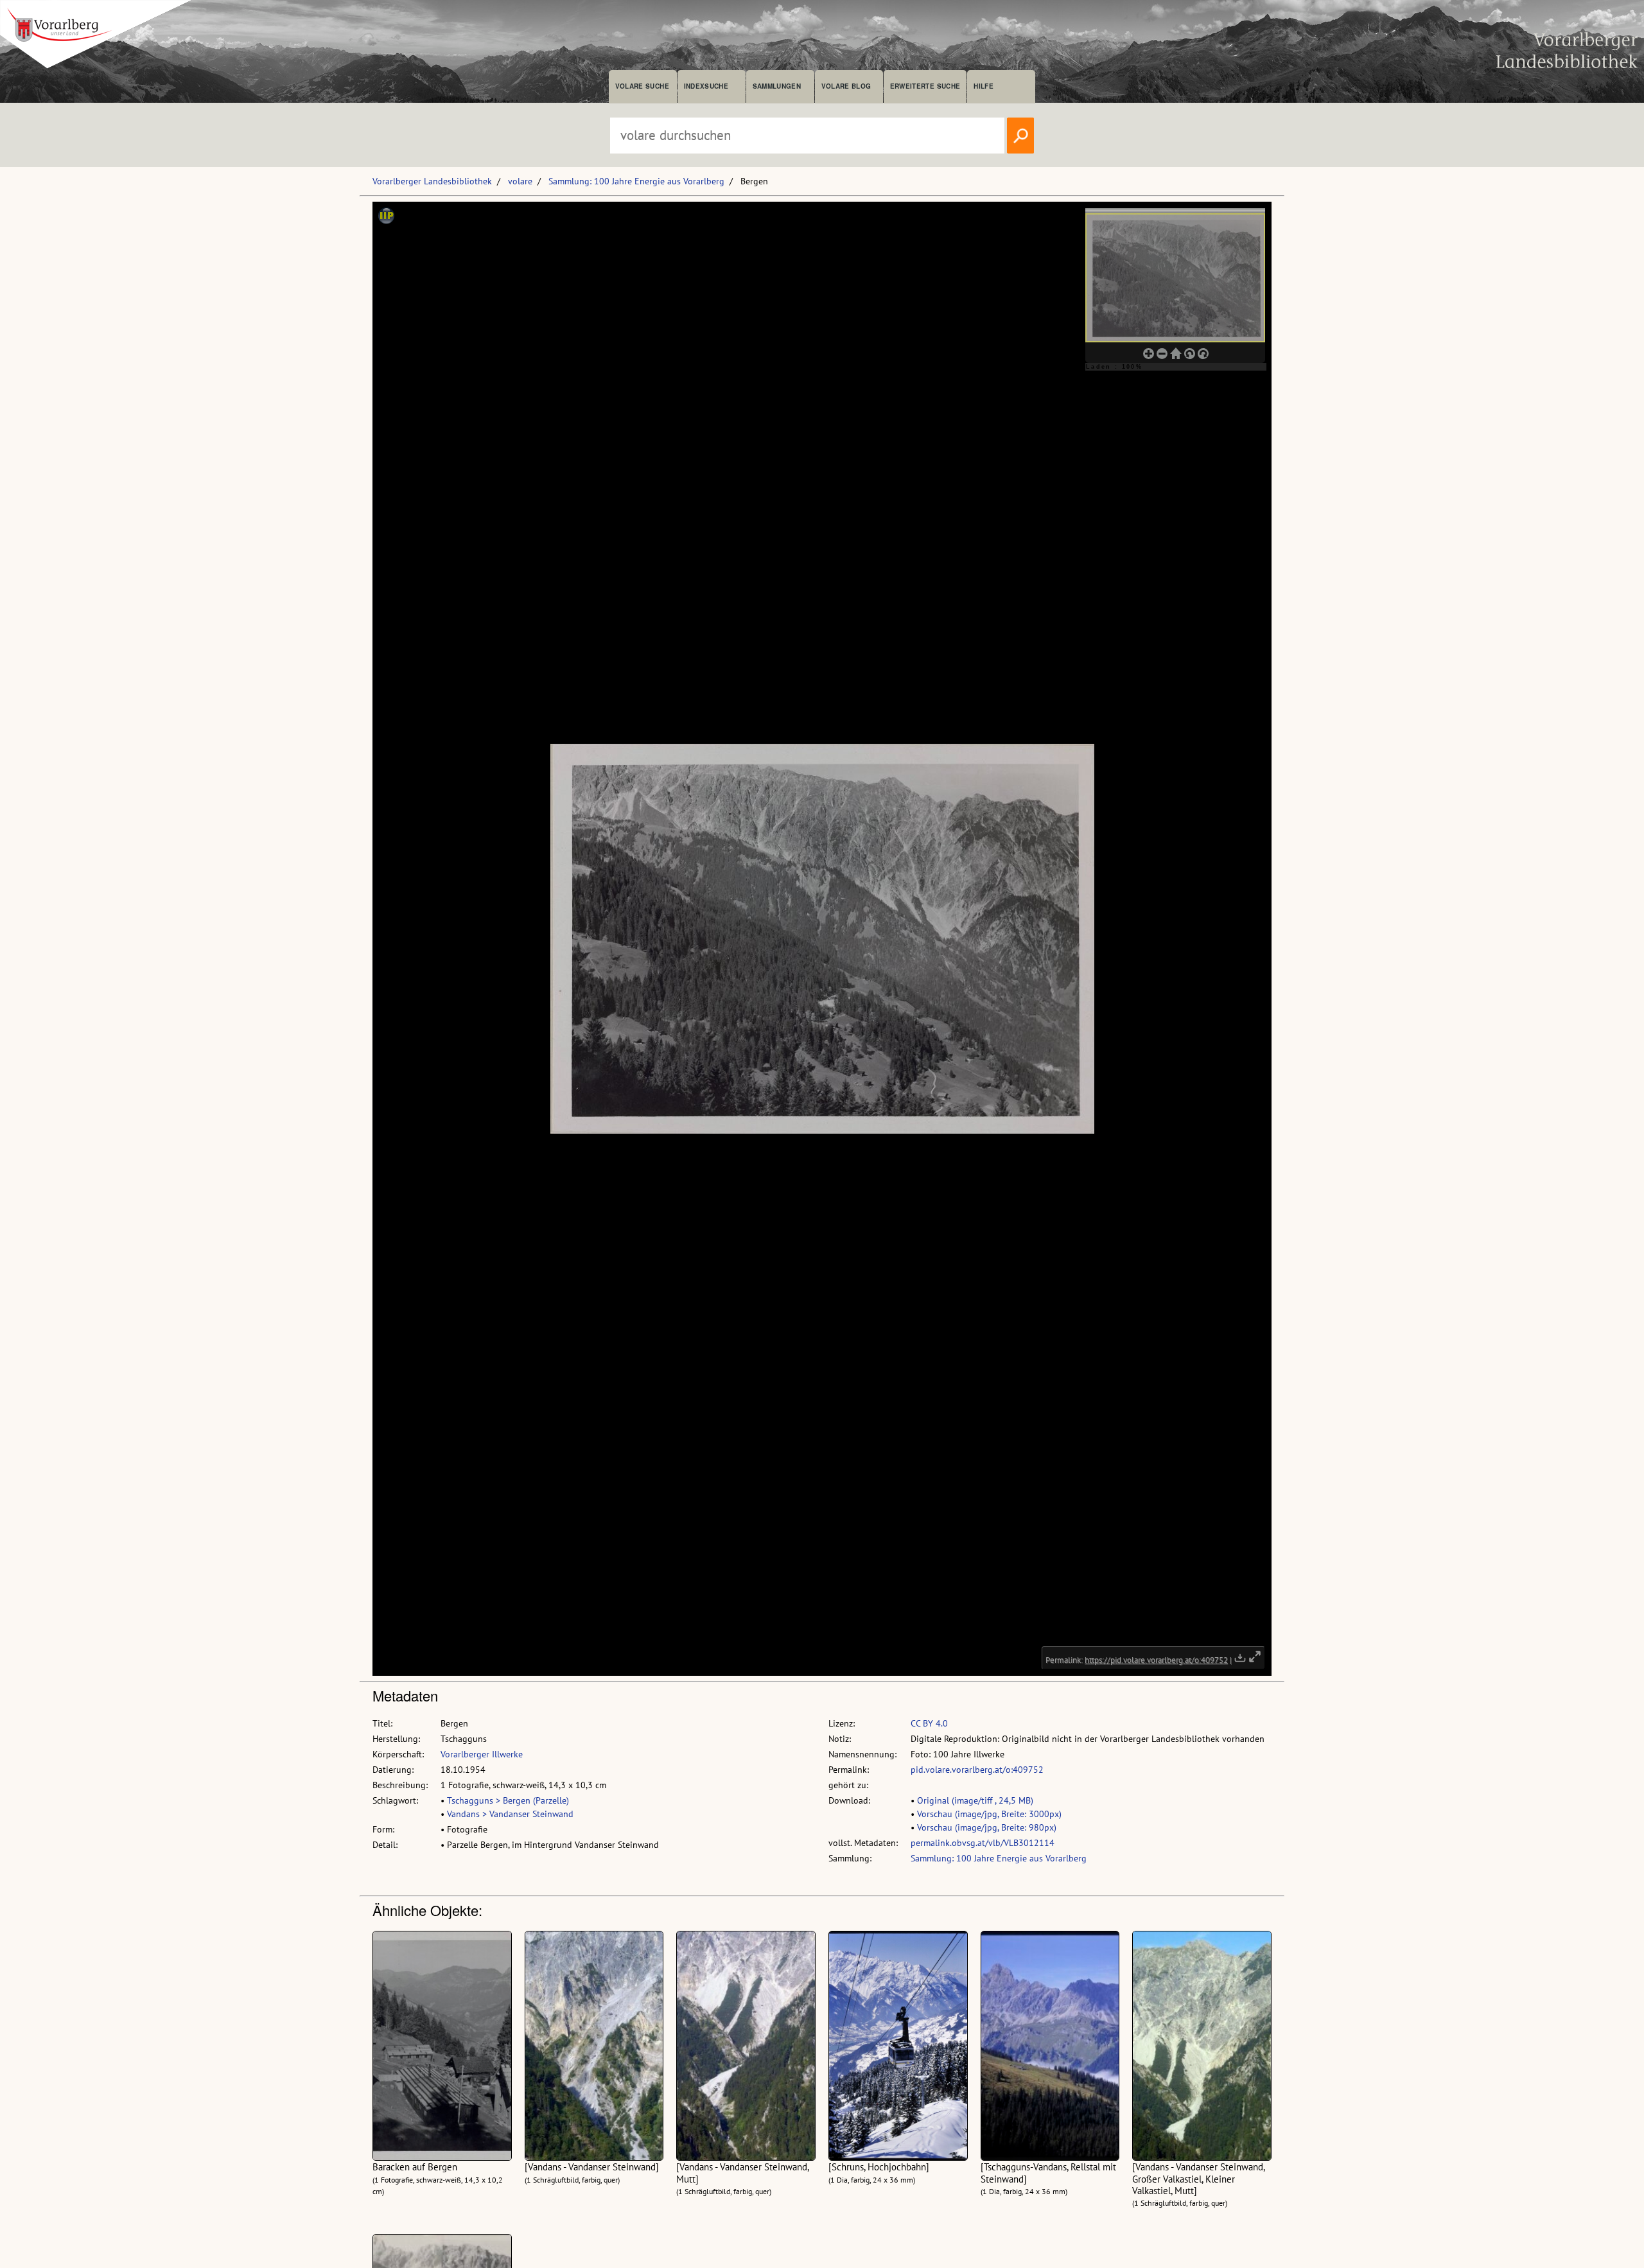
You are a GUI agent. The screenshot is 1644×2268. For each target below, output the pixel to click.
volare (520, 181)
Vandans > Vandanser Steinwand (510, 1814)
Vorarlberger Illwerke (482, 1754)
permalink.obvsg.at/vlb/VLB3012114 (983, 1843)
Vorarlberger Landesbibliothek (432, 181)
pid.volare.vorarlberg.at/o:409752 (977, 1770)
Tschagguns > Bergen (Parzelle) (508, 1800)
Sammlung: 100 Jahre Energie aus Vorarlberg (636, 181)
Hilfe (984, 86)
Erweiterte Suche (925, 86)
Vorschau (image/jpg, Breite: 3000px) (989, 1814)
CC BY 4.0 (929, 1723)
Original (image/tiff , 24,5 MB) (975, 1800)
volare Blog (846, 86)
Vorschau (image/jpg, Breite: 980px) (987, 1827)
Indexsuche (706, 86)
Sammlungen (777, 86)
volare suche (642, 86)
